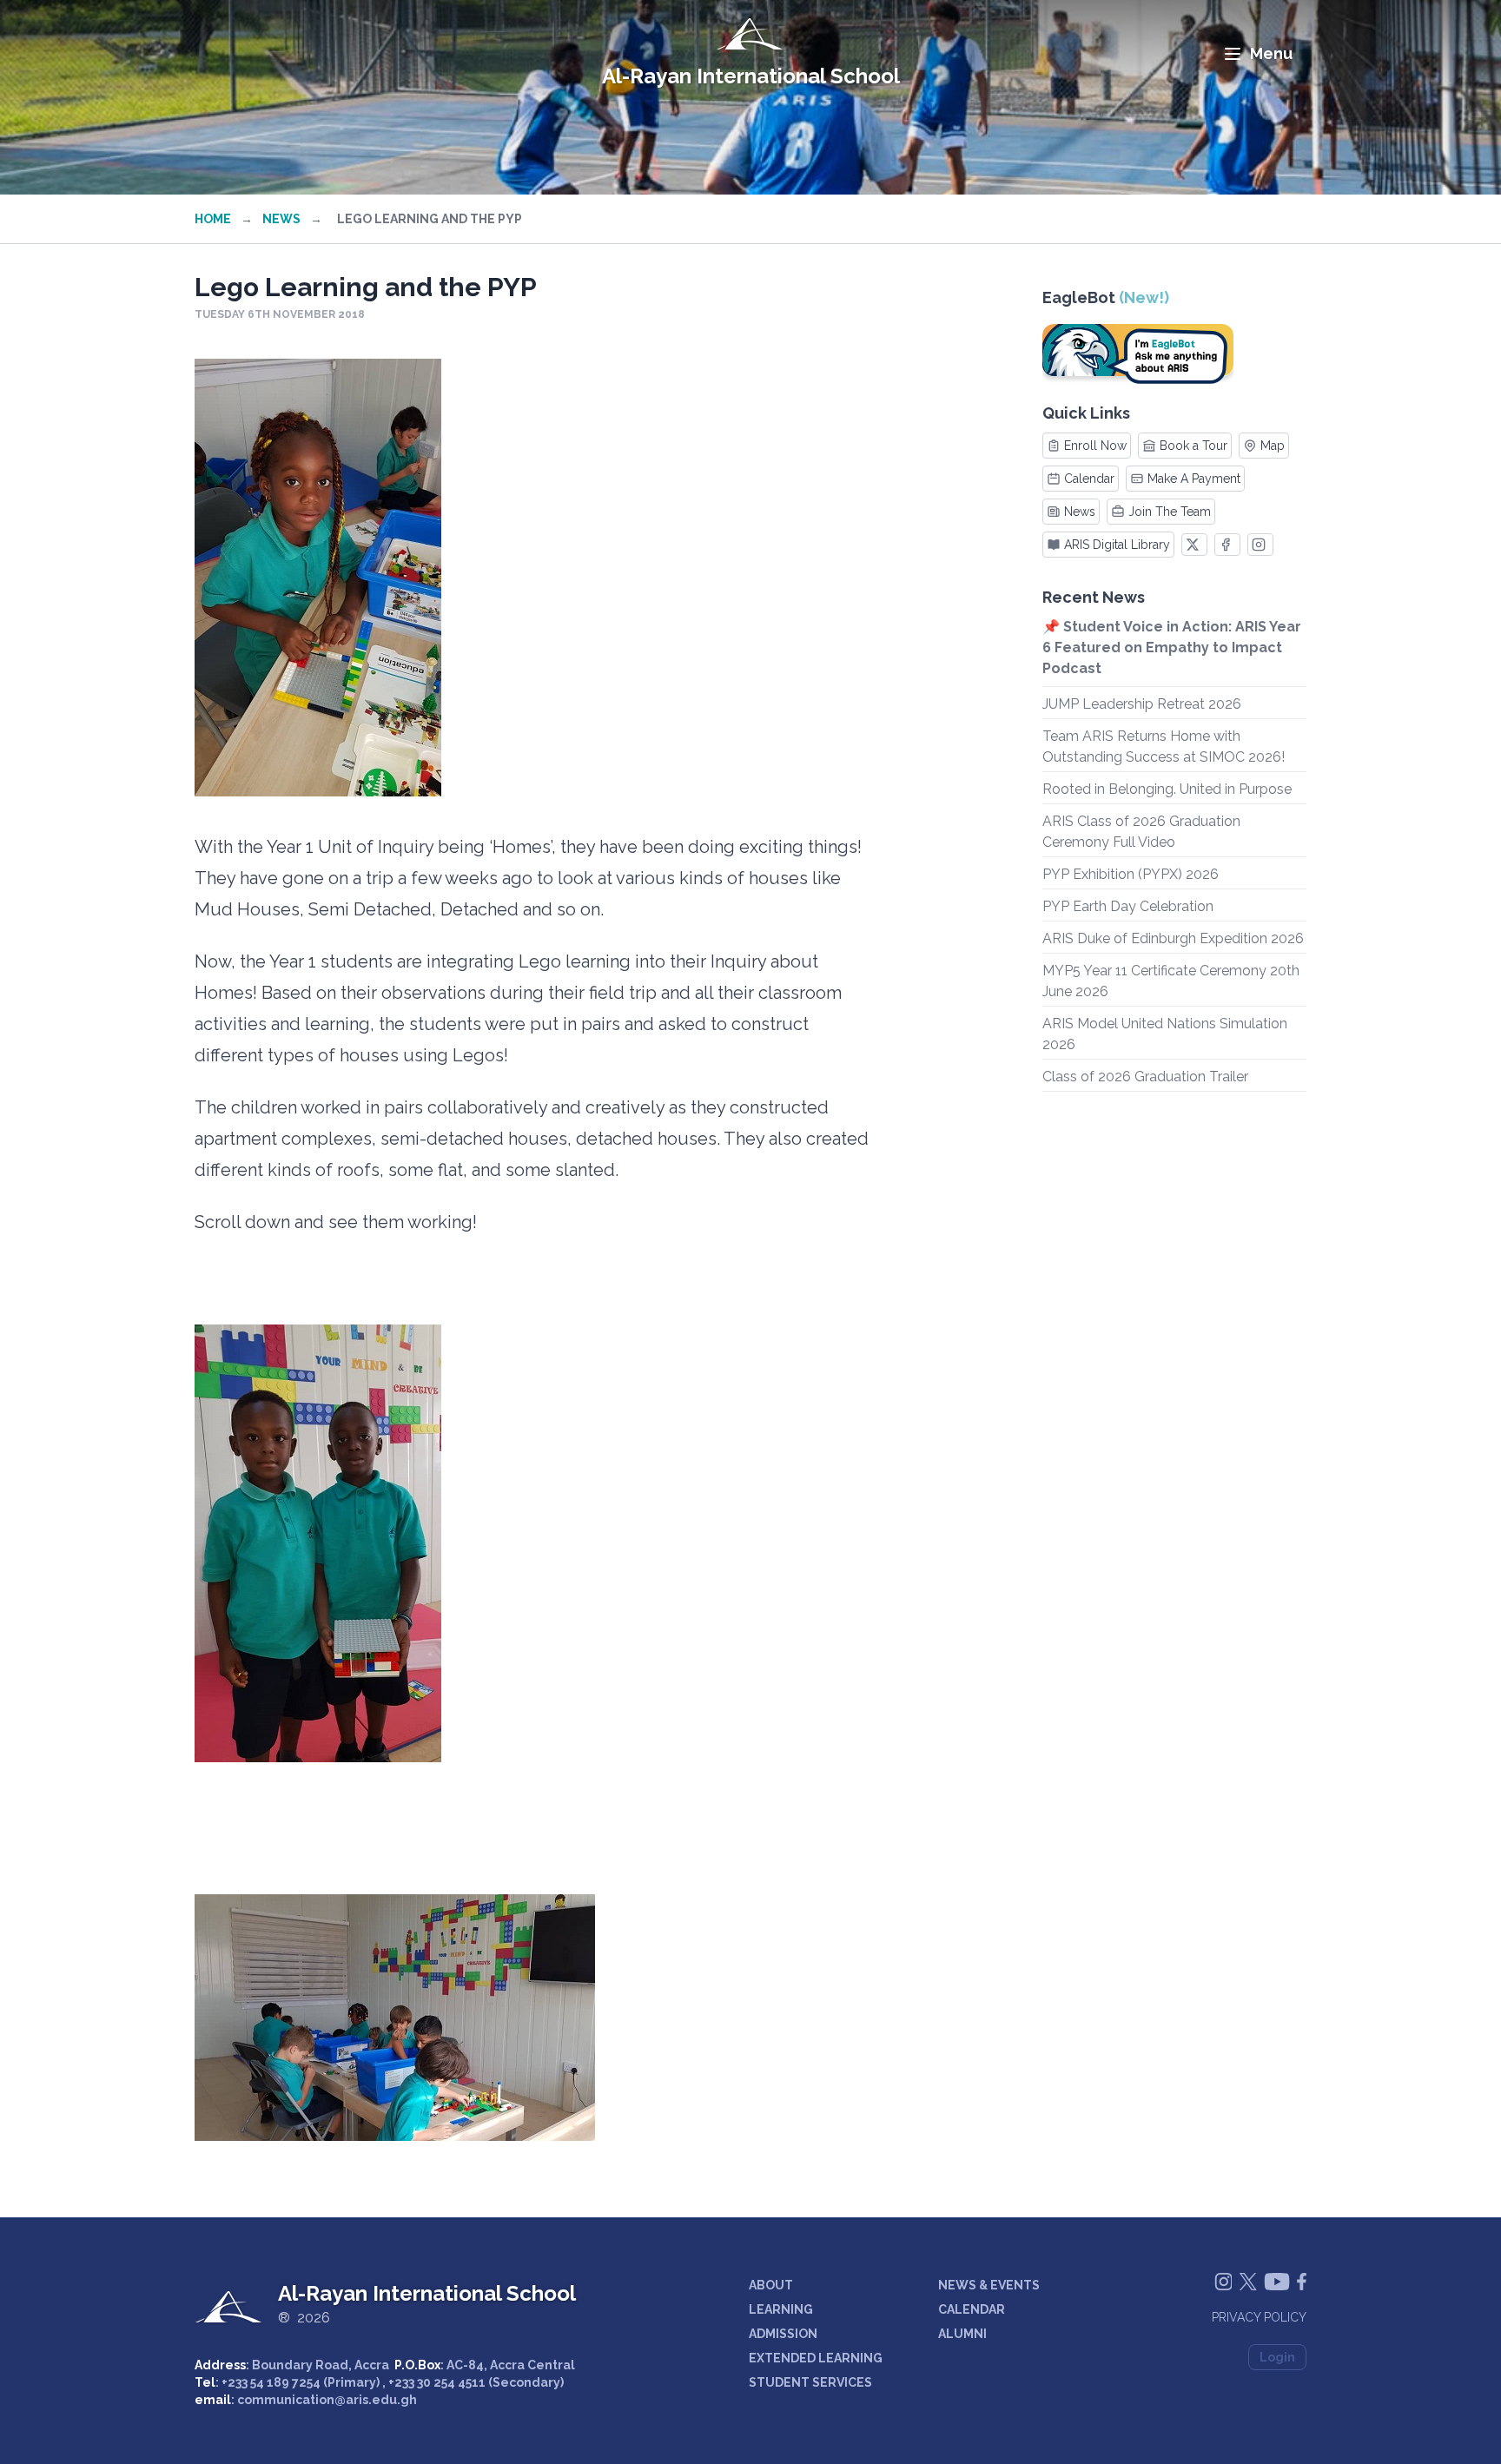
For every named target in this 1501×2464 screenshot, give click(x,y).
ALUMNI (962, 2334)
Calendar (1089, 479)
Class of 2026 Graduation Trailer (1145, 1077)
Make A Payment (1194, 479)
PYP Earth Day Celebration (1128, 906)
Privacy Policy (1259, 2317)
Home (213, 219)
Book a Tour (1194, 446)
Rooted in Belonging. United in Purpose (1167, 789)
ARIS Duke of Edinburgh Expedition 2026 (1173, 938)
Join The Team (1170, 512)
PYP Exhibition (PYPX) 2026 (1131, 874)
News (281, 219)
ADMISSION (783, 2334)
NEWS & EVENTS (989, 2285)
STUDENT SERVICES (810, 2382)
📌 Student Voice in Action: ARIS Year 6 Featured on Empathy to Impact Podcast (1172, 647)
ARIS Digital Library (1117, 545)
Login (1277, 2357)
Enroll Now (1095, 446)
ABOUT (771, 2285)
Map (1273, 446)
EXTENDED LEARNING (816, 2358)
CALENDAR (972, 2309)
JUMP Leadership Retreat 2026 (1142, 704)
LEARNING (781, 2309)
